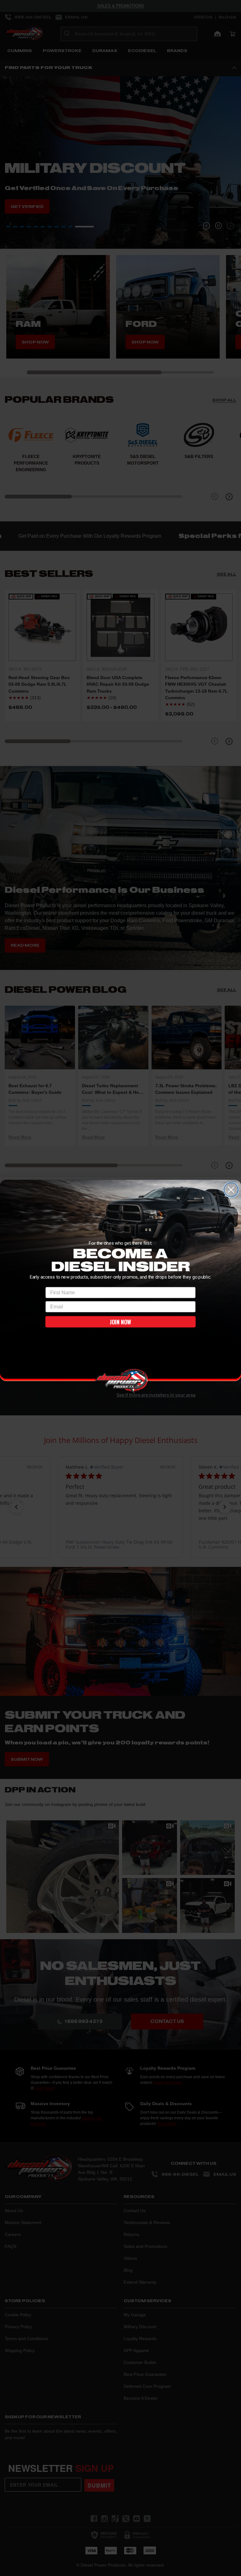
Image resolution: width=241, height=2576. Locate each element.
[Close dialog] (231, 1189)
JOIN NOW (120, 1322)
